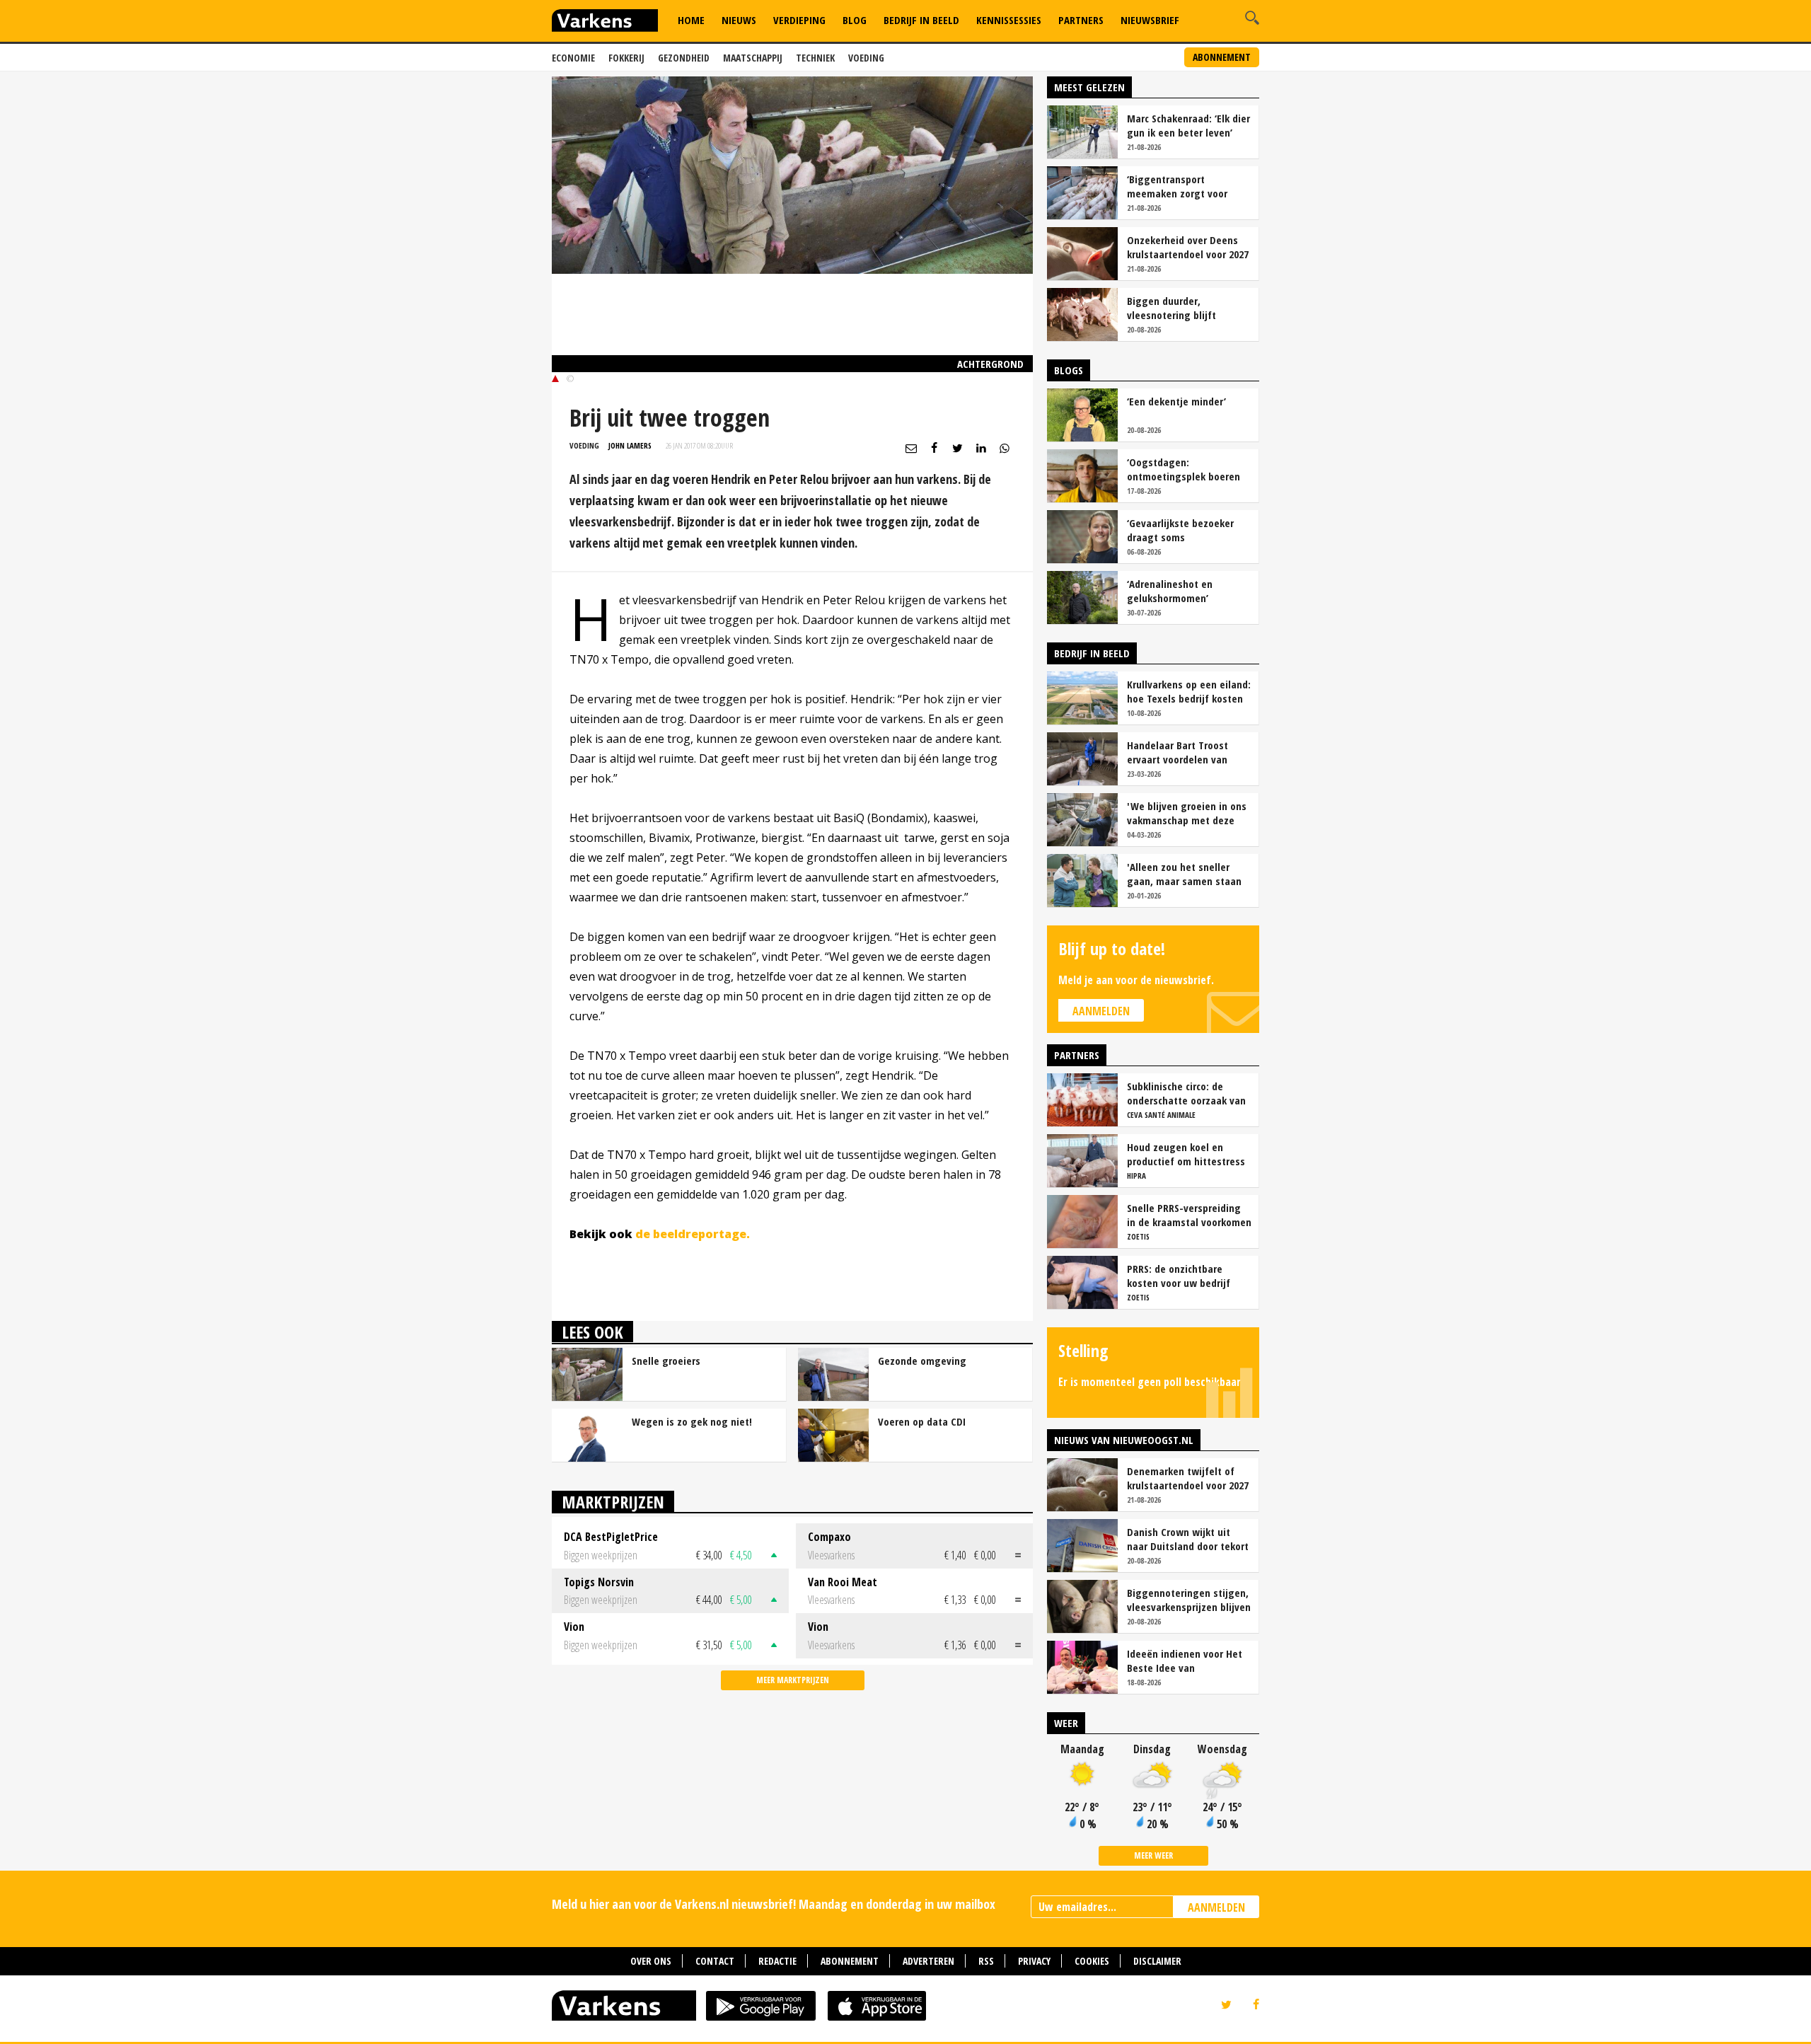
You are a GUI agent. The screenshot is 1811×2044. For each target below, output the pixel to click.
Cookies (1092, 1961)
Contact (715, 1961)
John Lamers (630, 445)
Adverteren (928, 1961)
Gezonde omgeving (922, 1361)
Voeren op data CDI (922, 1421)
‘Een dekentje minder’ (1176, 401)
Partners (1081, 20)
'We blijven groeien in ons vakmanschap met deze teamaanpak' (1187, 813)
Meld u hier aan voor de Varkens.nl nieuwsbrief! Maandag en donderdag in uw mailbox (774, 1904)
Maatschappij (753, 58)
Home (691, 20)
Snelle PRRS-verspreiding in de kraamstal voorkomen (1189, 1215)
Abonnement (1222, 57)
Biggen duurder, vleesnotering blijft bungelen (1171, 308)
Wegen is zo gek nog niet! (692, 1421)
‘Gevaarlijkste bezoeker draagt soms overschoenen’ (1180, 530)
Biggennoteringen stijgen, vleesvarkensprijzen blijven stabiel (1189, 1600)
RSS (986, 1961)
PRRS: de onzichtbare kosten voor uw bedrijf (1179, 1276)
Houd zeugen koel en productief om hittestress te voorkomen (1186, 1154)
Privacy (1034, 1961)
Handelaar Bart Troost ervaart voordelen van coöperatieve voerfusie (1180, 752)
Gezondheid (684, 58)
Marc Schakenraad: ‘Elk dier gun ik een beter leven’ (1188, 125)
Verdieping (799, 20)
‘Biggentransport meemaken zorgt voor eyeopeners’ (1177, 186)
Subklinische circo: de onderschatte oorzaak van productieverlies (1186, 1093)
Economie (573, 58)
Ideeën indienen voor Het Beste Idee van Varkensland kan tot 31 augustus (1185, 1661)
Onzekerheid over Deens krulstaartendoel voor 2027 (1188, 247)
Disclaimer (1157, 1961)
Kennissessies (1009, 20)
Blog (855, 20)
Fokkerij (626, 58)
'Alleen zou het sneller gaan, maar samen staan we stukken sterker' (1184, 874)
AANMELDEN (1216, 1907)
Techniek (815, 58)
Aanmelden (1101, 1011)
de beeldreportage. (693, 1234)
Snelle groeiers (666, 1361)
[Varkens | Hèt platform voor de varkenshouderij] (605, 22)
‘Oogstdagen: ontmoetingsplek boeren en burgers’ (1184, 469)
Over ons (651, 1961)
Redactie (777, 1961)
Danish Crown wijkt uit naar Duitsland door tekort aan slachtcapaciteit (1188, 1539)
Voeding (866, 58)
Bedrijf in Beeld (921, 20)
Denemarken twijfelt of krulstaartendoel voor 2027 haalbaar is (1188, 1478)
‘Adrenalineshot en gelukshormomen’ (1170, 591)
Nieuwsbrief (1150, 20)
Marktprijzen (613, 1502)
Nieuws (739, 20)
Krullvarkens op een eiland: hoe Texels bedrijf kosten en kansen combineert (1189, 691)
